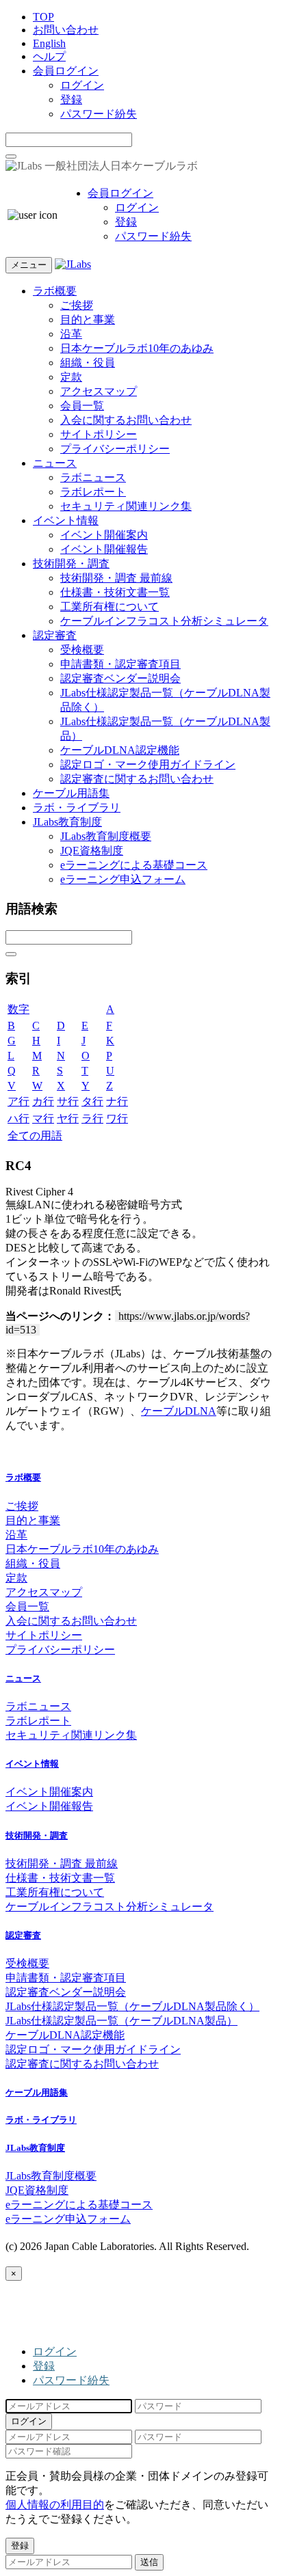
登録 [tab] (44, 2366)
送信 (149, 2562)
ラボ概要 (55, 291)
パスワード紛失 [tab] (71, 2380)
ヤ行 (68, 1118)
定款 (71, 377)
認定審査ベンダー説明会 (120, 678)
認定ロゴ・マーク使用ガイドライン (148, 764)
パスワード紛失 (99, 114)
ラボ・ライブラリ (77, 808)
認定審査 (55, 635)
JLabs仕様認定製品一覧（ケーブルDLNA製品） (121, 2021)
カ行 (43, 1101)
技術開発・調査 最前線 (116, 578)
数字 (18, 1009)
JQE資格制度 (92, 851)
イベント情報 (66, 520)
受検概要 (82, 650)
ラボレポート (93, 492)
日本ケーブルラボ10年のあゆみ (137, 348)
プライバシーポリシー (115, 449)
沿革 (71, 334)
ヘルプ (49, 56)
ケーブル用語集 (71, 793)
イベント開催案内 (104, 535)
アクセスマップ (99, 391)
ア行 (18, 1101)
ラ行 (92, 1118)
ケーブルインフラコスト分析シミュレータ (164, 621)
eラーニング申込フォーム (123, 879)
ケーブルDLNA (179, 1411)
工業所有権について (110, 607)
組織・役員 (88, 363)
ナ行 (117, 1101)
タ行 (92, 1101)
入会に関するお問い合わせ (126, 420)
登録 (71, 99)
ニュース (55, 463)
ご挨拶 (77, 305)
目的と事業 (88, 320)
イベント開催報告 (104, 549)
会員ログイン (66, 71)
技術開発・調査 (71, 564)
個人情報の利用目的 (55, 2505)
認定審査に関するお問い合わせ (137, 779)
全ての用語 (35, 1136)
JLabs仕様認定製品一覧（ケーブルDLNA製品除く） (132, 2006)
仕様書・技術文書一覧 (115, 592)
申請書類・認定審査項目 (120, 664)
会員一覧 (82, 406)
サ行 (68, 1101)
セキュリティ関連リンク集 (126, 506)
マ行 (43, 1118)
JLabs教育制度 (67, 822)
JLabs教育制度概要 (106, 836)
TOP (43, 17)
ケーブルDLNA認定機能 (120, 750)
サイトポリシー (99, 434)
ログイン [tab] (55, 2351)
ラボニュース (93, 477)
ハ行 (18, 1118)
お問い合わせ (66, 30)
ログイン (82, 85)
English (49, 43)
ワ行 (117, 1118)
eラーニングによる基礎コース (134, 865)
